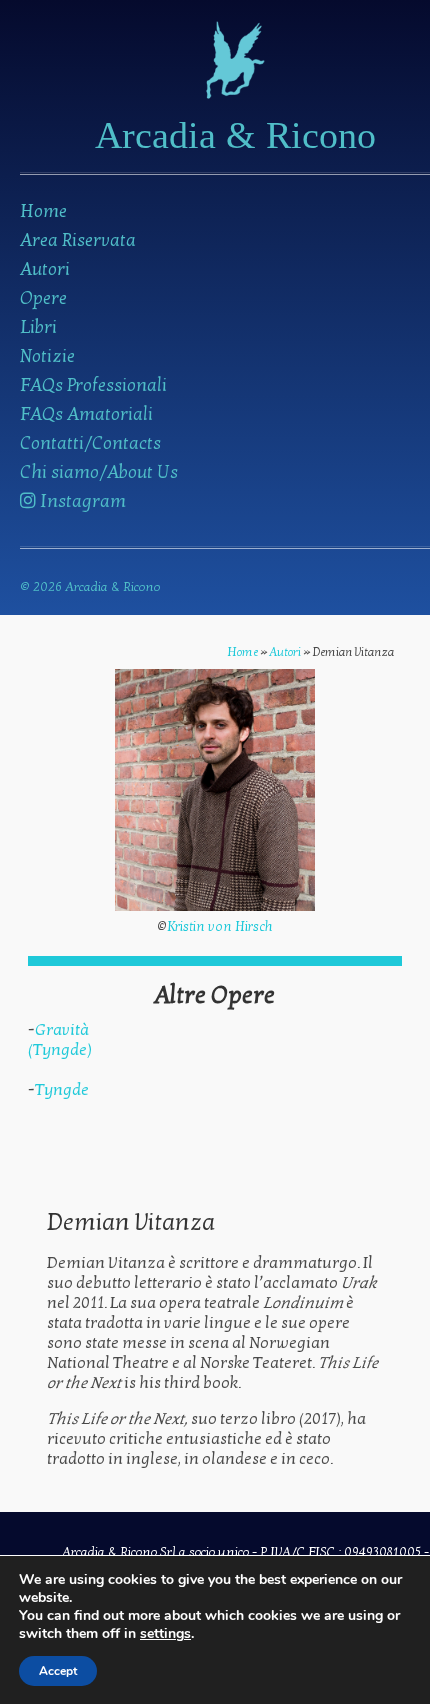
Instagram (81, 501)
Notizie (47, 356)
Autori (45, 269)
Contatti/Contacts (90, 443)
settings (165, 1634)
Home (43, 211)
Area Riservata (78, 240)
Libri (38, 327)
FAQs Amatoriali (86, 414)
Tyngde (62, 1090)
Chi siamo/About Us (99, 472)
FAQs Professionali (93, 385)
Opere (43, 298)
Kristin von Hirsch (220, 927)
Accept (58, 1671)
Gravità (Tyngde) (60, 1040)
